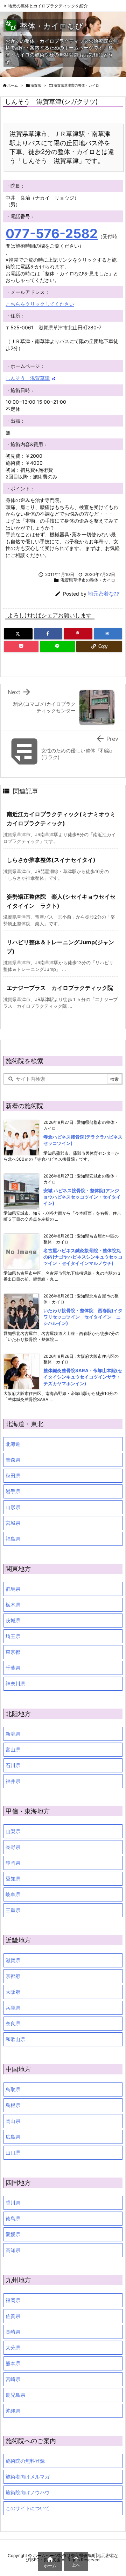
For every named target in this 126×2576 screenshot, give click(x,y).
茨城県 (13, 1620)
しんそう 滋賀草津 (28, 378)
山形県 (13, 1507)
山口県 (13, 2152)
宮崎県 (13, 2379)
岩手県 (13, 1491)
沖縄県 (13, 2411)
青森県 (13, 1460)
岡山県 (13, 2121)
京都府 (13, 1976)
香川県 (13, 2203)
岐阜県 (13, 1894)
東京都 (13, 1652)
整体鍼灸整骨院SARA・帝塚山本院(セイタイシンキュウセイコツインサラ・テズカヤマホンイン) (83, 1377)
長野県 (13, 1847)
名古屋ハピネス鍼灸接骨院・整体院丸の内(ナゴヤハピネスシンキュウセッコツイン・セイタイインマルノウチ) (83, 1257)
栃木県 (13, 1605)
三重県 (13, 1910)
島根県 (13, 2105)
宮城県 (13, 1523)
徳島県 (13, 2218)
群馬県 (13, 1589)
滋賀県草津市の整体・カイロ (76, 85)
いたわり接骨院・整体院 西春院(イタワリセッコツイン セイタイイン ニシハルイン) (83, 1317)
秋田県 (13, 1475)
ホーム (13, 85)
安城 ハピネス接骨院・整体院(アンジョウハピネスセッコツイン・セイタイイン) (82, 1197)
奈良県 (13, 2023)
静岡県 (13, 1863)
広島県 (13, 2137)
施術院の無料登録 (25, 2461)
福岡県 (13, 2300)
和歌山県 (15, 2039)
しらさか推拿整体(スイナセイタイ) (51, 860)
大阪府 (13, 1992)
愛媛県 (13, 2234)
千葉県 (13, 1668)
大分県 (13, 2347)
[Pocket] (21, 646)
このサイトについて (28, 2508)
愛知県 (13, 1879)
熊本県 (13, 2363)
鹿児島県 (15, 2395)
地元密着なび (104, 594)
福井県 (13, 1781)
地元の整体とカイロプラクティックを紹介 (48, 6)
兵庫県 (13, 2008)
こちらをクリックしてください (40, 304)
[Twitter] (18, 634)
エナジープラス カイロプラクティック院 (60, 988)
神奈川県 (15, 1683)
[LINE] (57, 646)
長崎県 (13, 2332)
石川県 (13, 1765)
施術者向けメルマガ (28, 2477)
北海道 (13, 1444)
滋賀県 (36, 85)
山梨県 (13, 1831)
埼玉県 (13, 1636)
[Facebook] (48, 634)
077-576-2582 (52, 234)
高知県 (13, 2250)
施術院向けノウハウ (28, 2492)
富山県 (13, 1749)
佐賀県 (13, 2316)
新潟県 (13, 1734)
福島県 (13, 1539)
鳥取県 (13, 2089)
